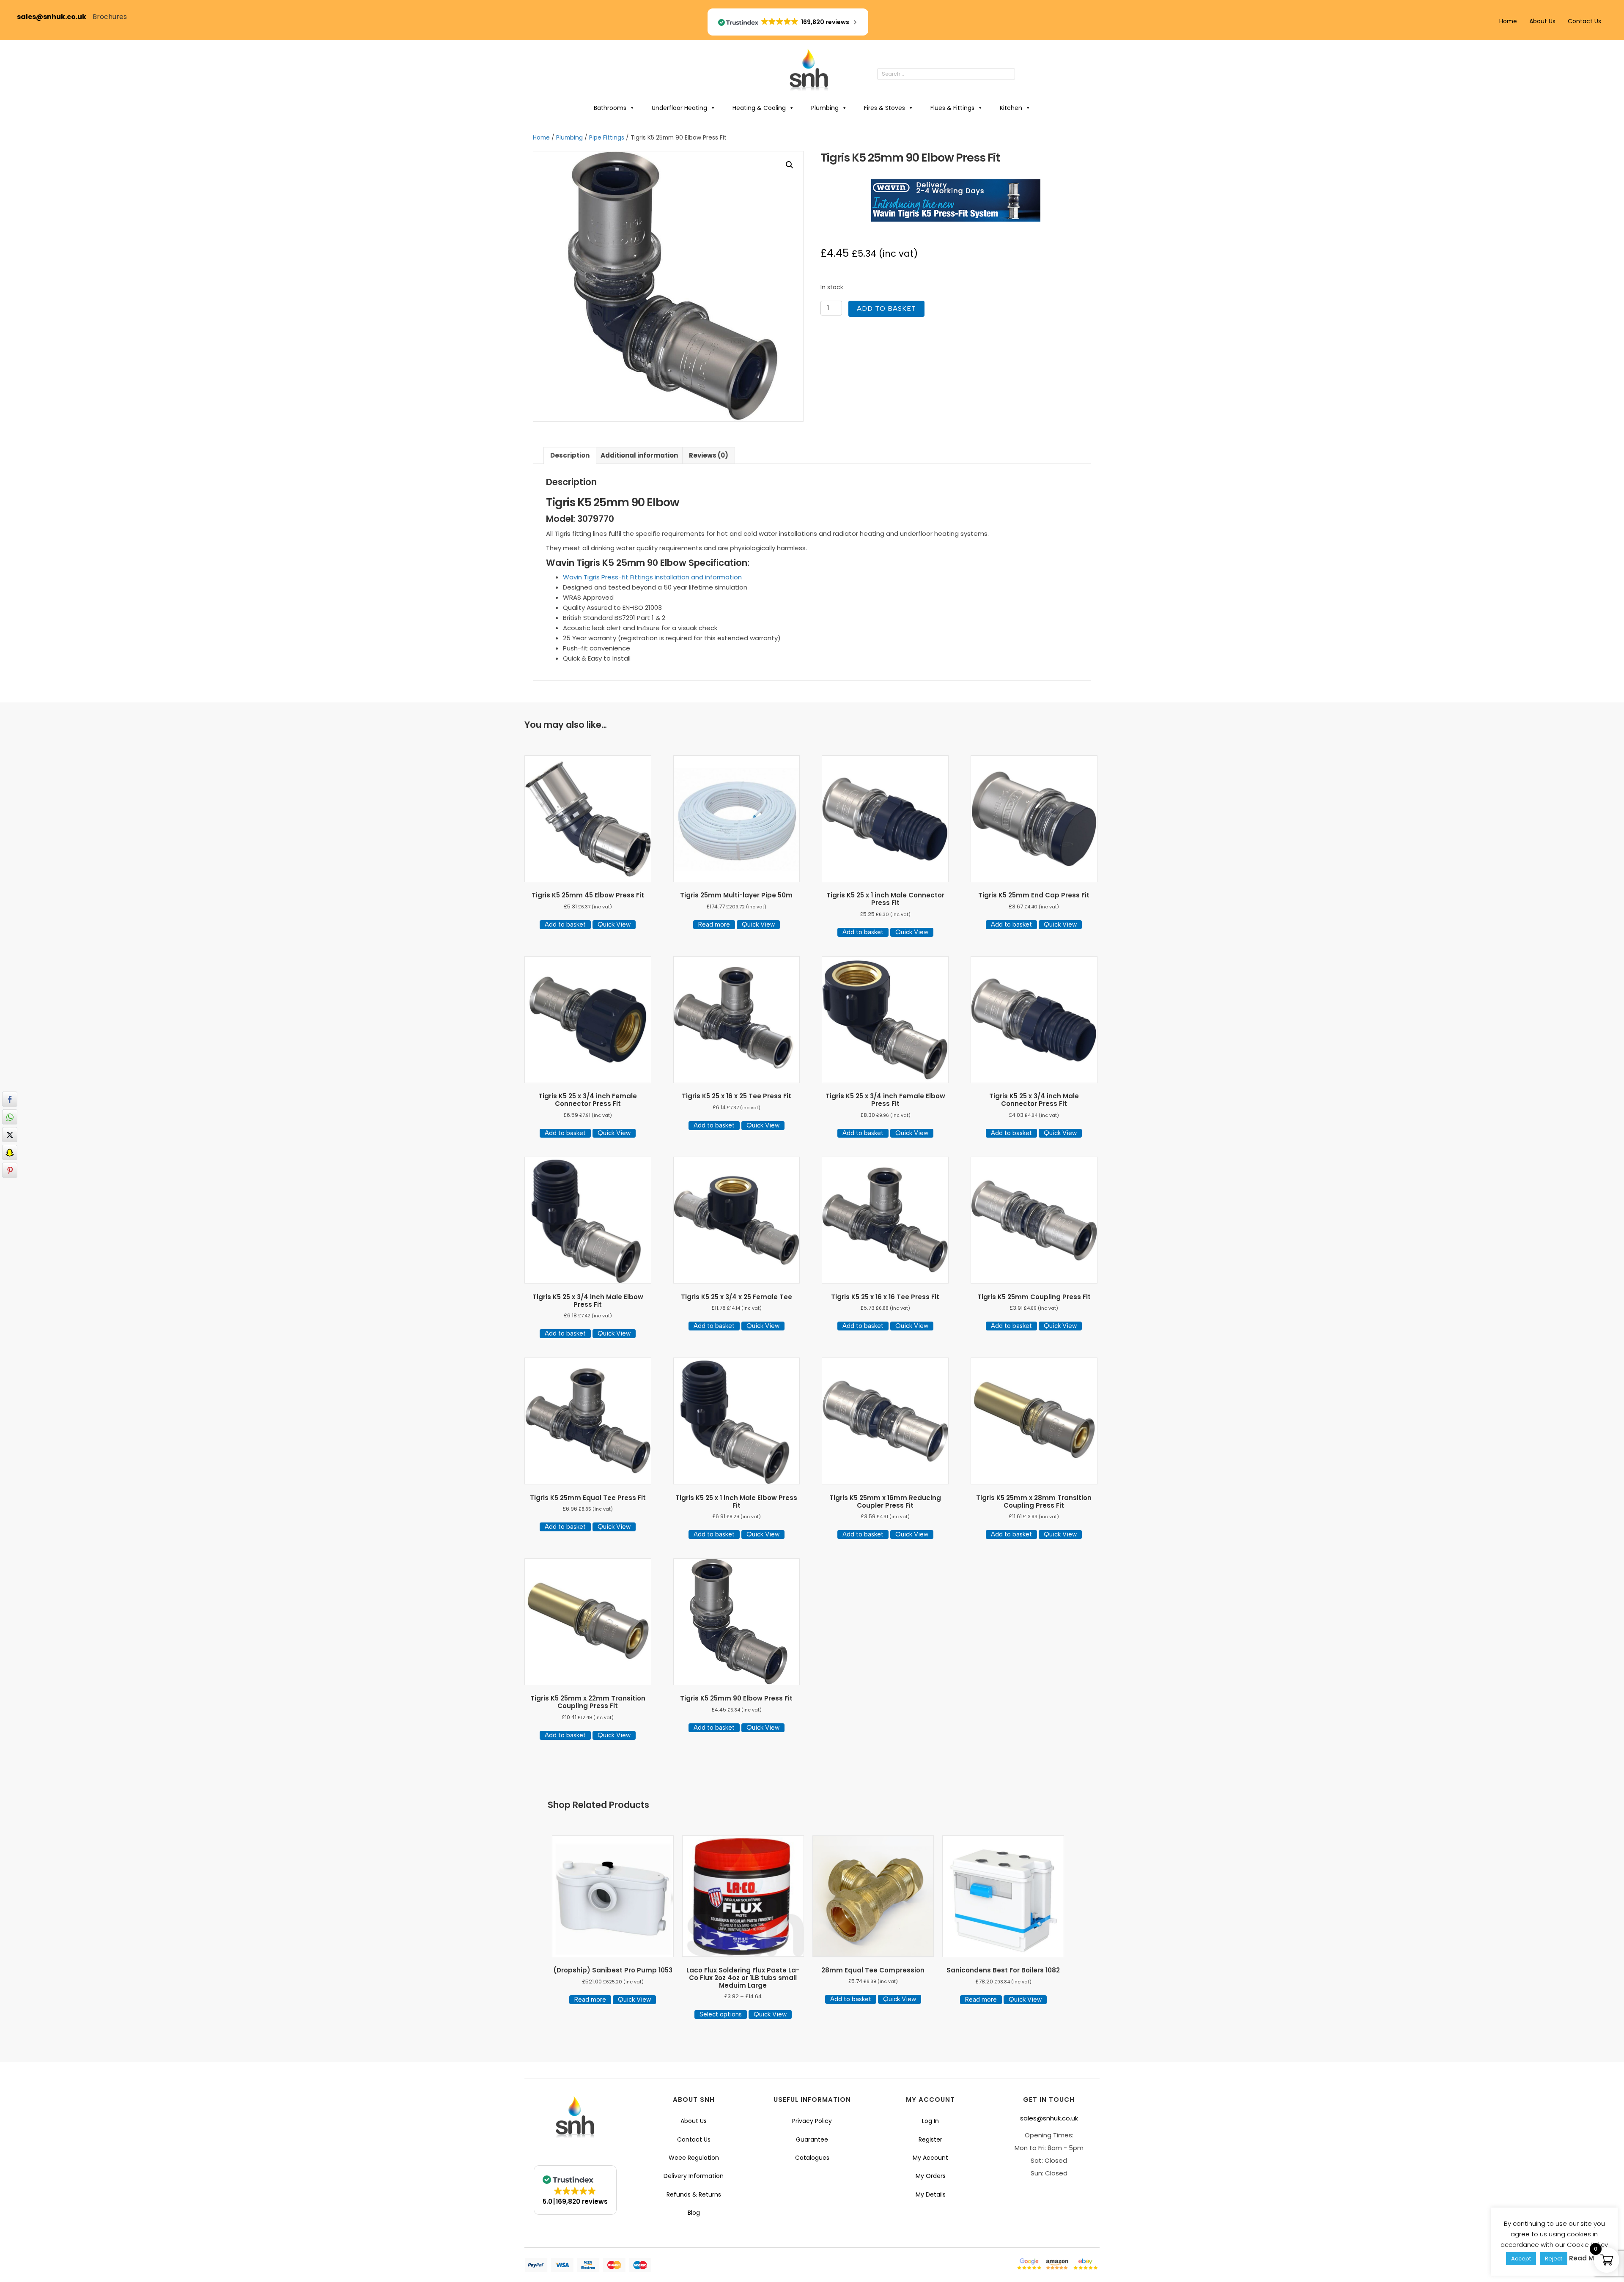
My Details (931, 2194)
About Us (1542, 21)
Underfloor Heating (679, 108)
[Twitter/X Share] (10, 1135)
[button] (1023, 74)
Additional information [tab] (639, 455)
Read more (714, 924)
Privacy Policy (812, 2121)
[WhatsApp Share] (10, 1117)
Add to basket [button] (565, 924)
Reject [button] (1554, 2259)
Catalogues (812, 2158)
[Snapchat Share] (10, 1152)
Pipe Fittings (607, 138)
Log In (930, 2121)
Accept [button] (1521, 2259)
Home (1508, 21)
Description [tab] (570, 455)
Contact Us (1584, 21)
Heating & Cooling (759, 108)
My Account (930, 2158)
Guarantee (812, 2139)
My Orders (931, 2176)
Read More (1587, 2258)
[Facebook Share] (10, 1099)
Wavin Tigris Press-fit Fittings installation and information (652, 577)
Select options (721, 2014)
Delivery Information (694, 2176)
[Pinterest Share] (10, 1170)
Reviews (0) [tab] (709, 455)
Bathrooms (610, 108)
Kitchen (1011, 108)
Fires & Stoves (885, 108)
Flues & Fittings (952, 108)
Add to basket (886, 309)
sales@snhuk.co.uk (55, 17)
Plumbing (825, 108)
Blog (694, 2213)
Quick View (614, 924)
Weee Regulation (694, 2158)
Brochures (110, 17)
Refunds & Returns (694, 2194)
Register (930, 2139)
